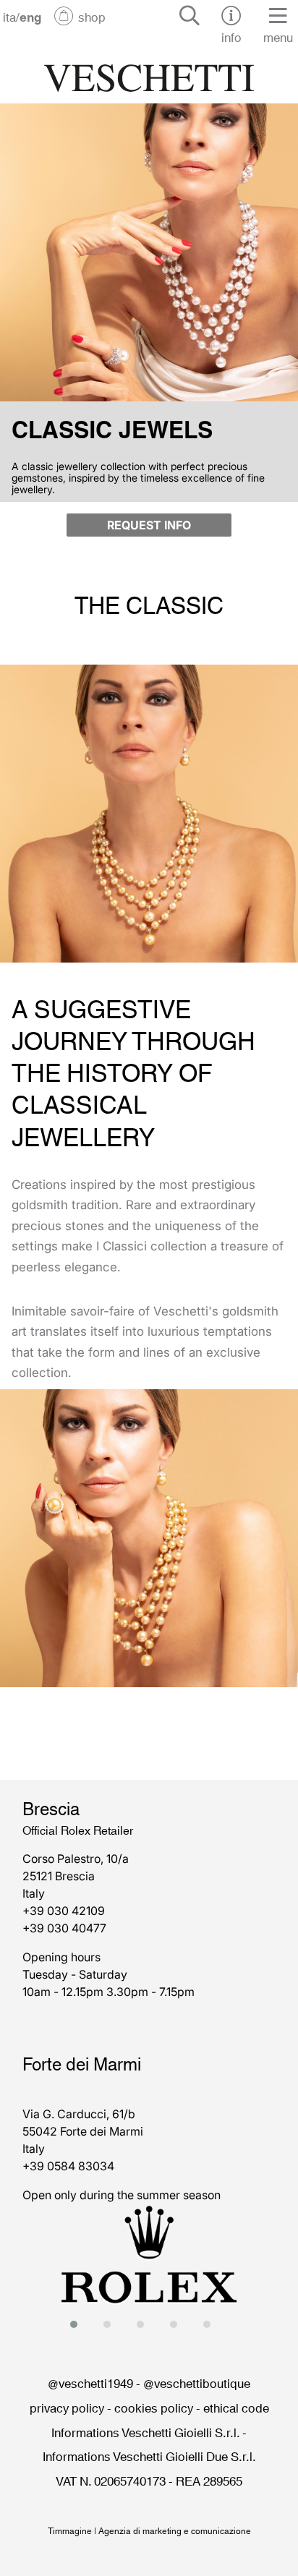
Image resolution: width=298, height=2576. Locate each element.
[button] (78, 2324)
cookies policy (154, 2407)
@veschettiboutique (197, 2382)
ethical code (236, 2407)
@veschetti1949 (90, 2382)
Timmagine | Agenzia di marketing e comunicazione (149, 2530)
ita (9, 16)
